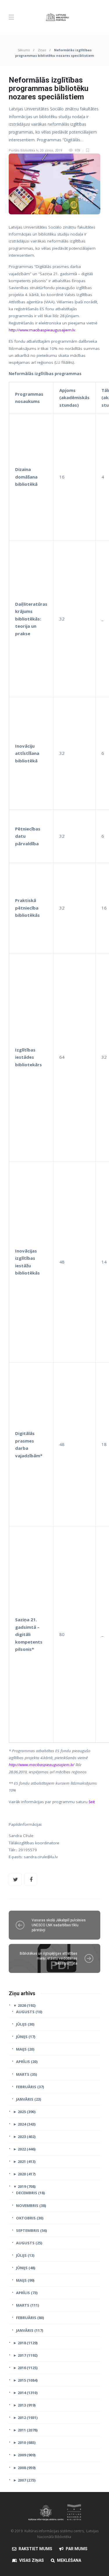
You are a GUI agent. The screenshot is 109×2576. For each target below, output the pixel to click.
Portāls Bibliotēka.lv (23, 150)
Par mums (77, 2549)
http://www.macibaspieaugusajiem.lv (42, 330)
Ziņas (42, 50)
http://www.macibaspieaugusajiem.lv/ (42, 1765)
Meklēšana (69, 2560)
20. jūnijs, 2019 (51, 150)
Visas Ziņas (32, 2560)
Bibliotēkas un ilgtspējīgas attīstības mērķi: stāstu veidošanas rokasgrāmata (49, 1958)
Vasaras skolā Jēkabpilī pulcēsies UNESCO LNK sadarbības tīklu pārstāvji (59, 1925)
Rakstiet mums (35, 2549)
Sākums (24, 50)
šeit (92, 1802)
